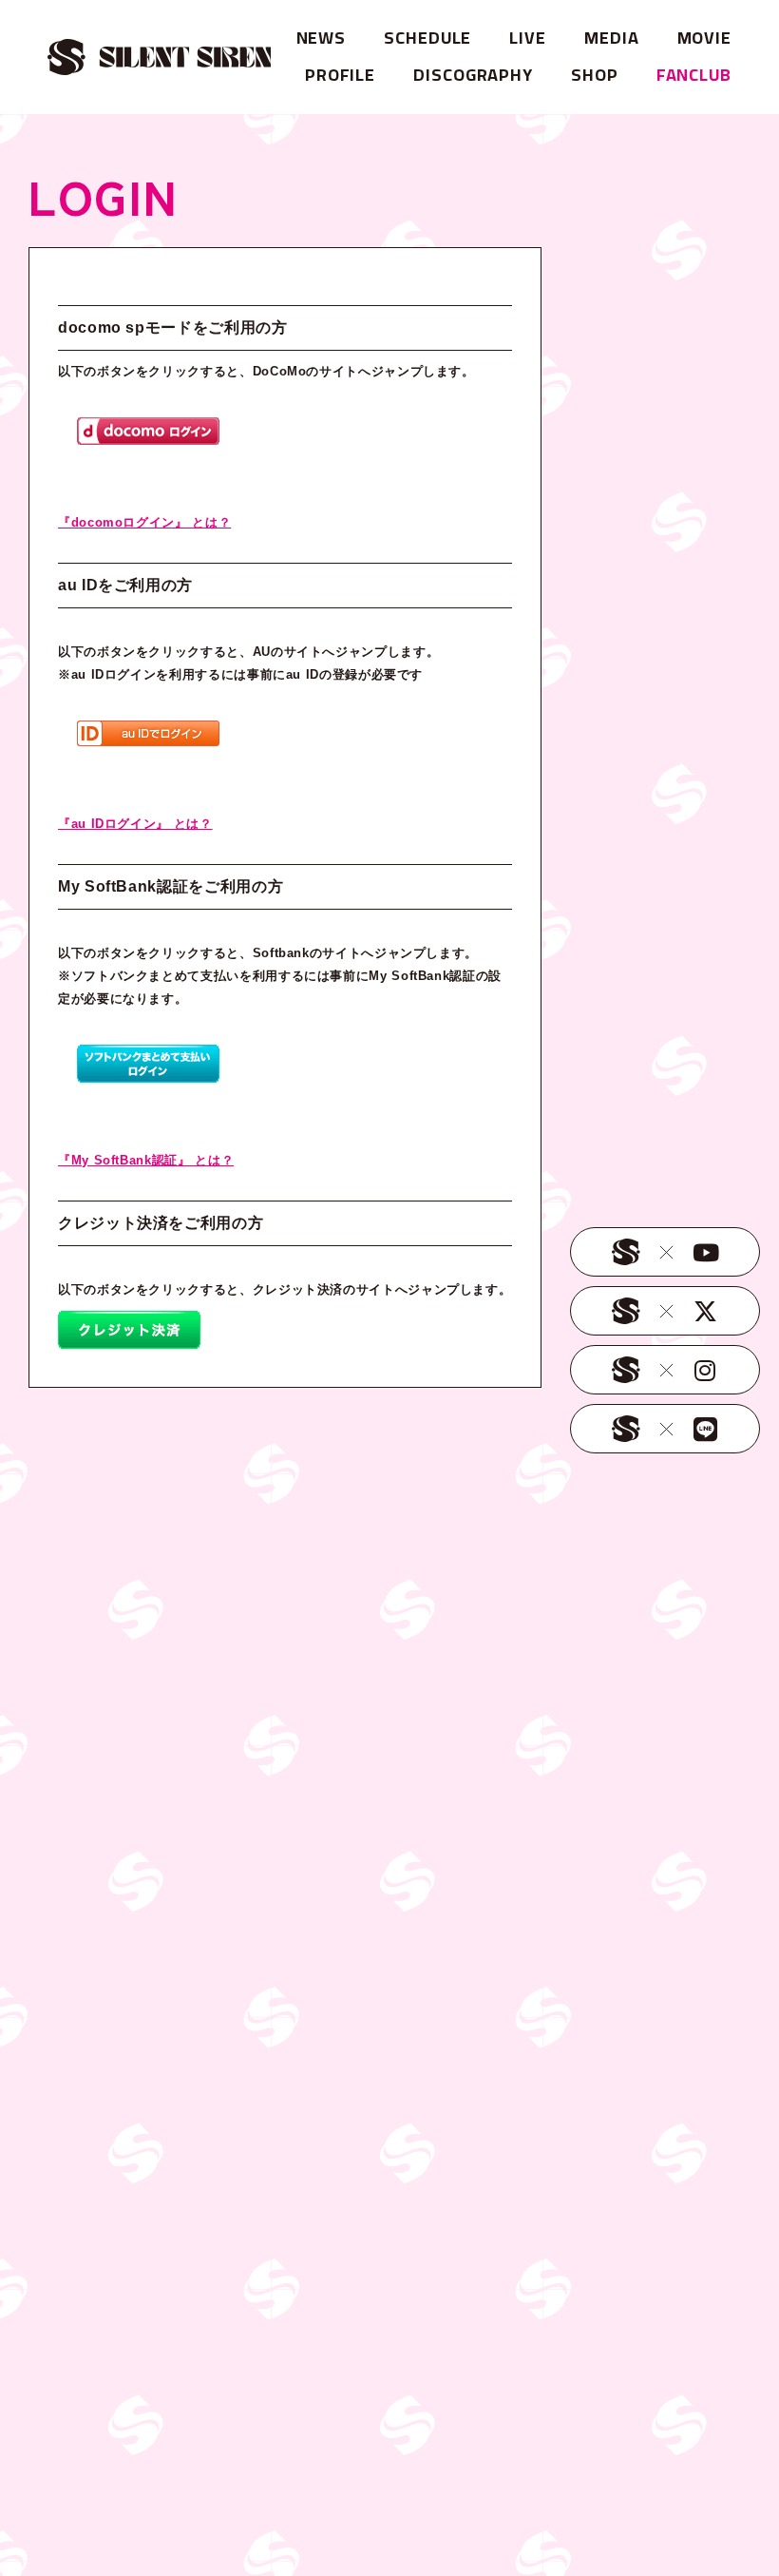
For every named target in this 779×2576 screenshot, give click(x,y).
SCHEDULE (427, 38)
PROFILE (340, 75)
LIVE (528, 38)
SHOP (595, 75)
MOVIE (705, 38)
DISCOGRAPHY (473, 75)
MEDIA (612, 38)
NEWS (322, 38)
